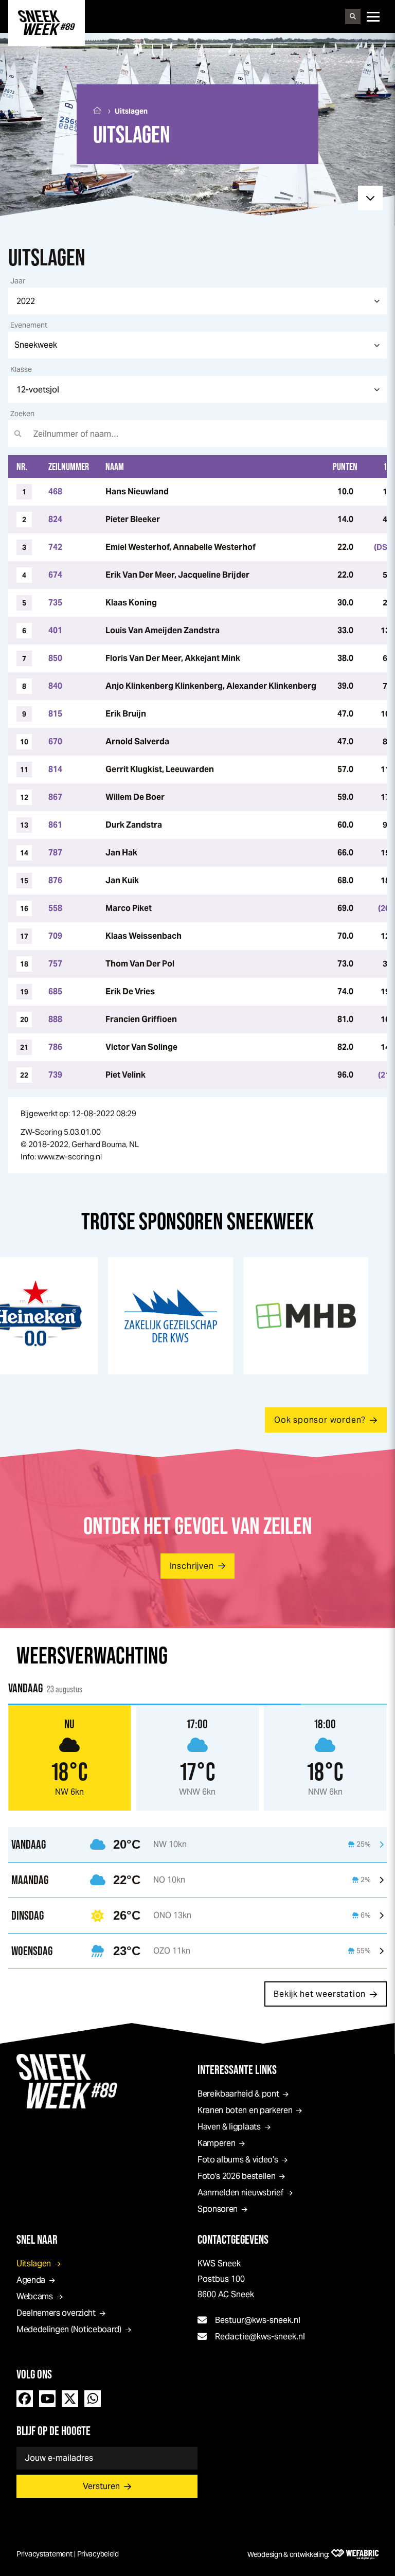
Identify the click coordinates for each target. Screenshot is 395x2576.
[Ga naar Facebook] (25, 2399)
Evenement (29, 325)
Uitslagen (34, 2264)
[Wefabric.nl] (355, 2554)
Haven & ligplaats (229, 2127)
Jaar (18, 281)
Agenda (31, 2280)
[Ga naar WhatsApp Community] (93, 2399)
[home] (47, 23)
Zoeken (22, 414)
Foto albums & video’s (238, 2160)
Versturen (101, 2486)
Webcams (35, 2296)
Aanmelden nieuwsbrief (240, 2193)
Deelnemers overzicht (56, 2313)
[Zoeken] (353, 16)
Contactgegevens (233, 2239)
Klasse (21, 369)
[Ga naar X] (70, 2399)
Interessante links (237, 2070)
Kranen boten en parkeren (245, 2110)
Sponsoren (218, 2209)
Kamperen (216, 2143)
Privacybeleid (98, 2554)
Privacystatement (44, 2554)
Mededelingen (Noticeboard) (69, 2329)
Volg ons (34, 2374)
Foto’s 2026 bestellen (236, 2176)
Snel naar (37, 2239)
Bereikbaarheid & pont (238, 2094)
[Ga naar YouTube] (47, 2399)
